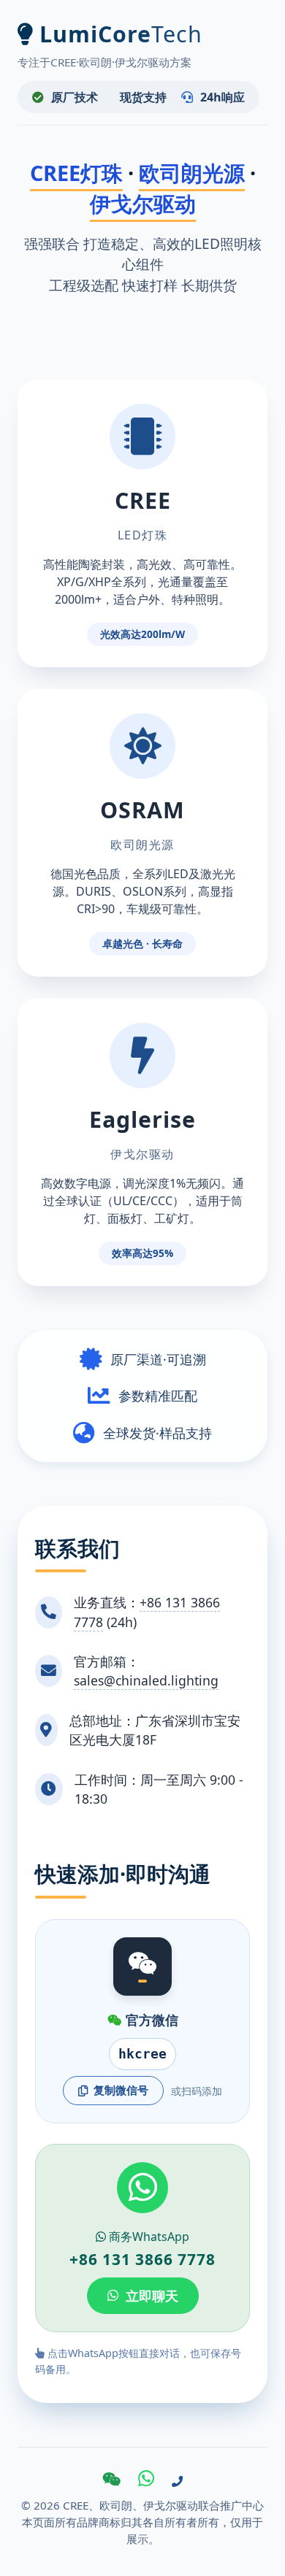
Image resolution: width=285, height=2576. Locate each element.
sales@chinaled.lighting (146, 1680)
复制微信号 (121, 2090)
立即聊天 (152, 2296)
